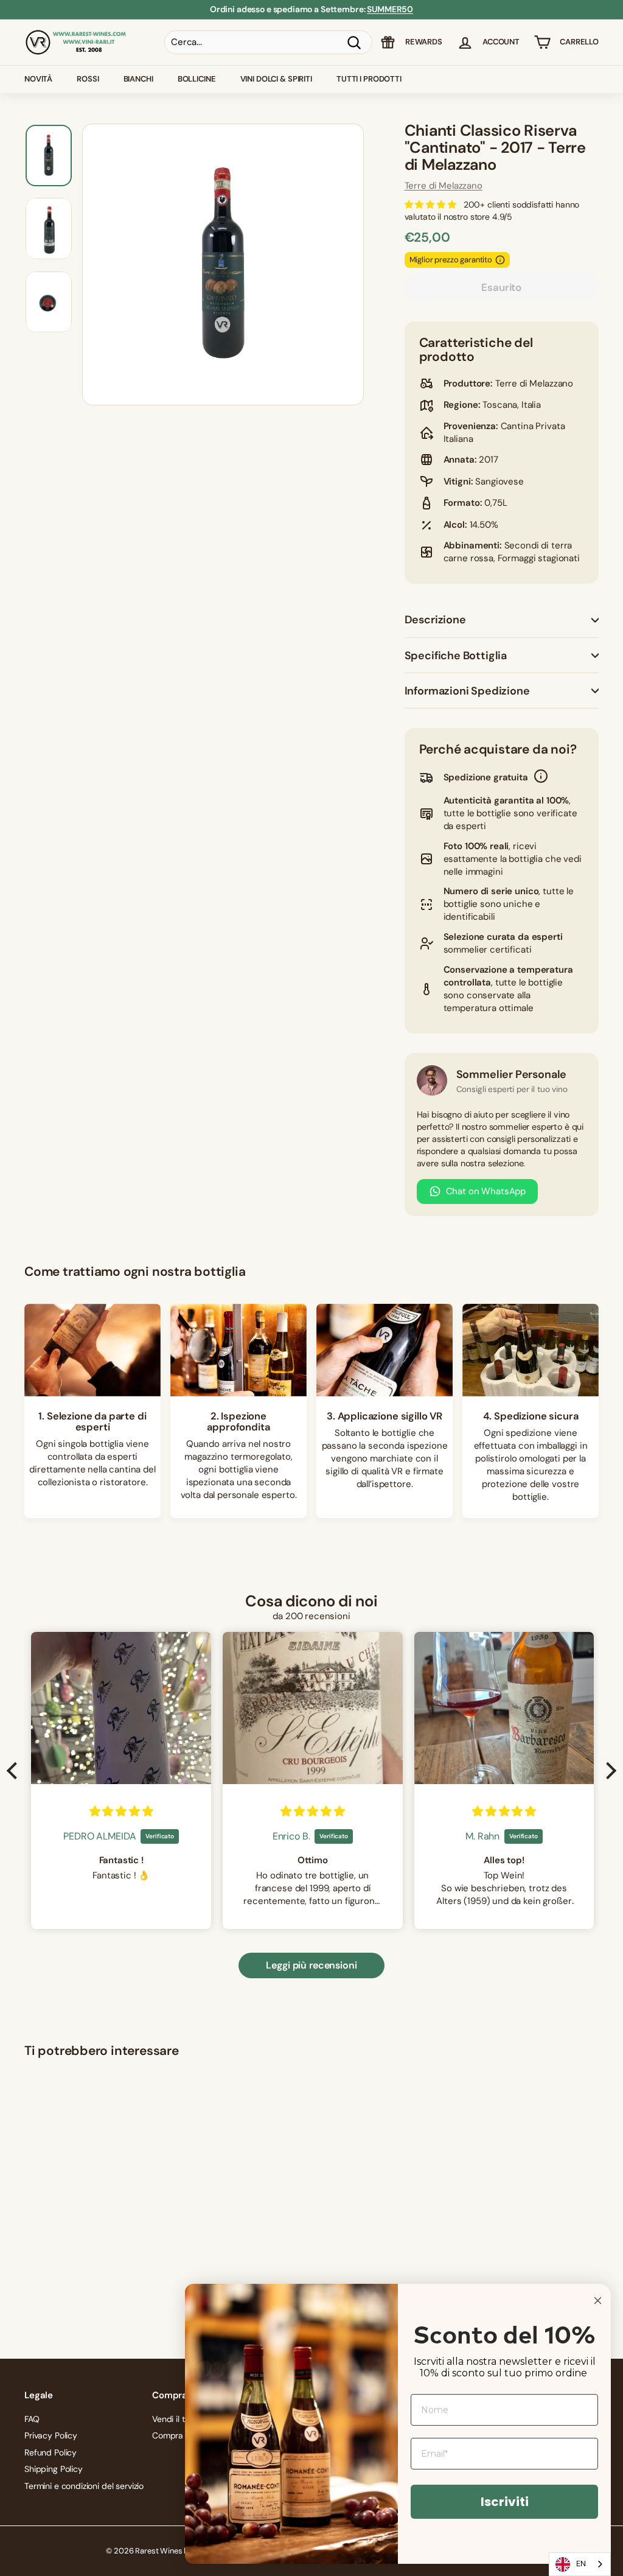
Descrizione (435, 620)
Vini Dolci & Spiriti (276, 79)
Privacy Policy (51, 2435)
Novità (38, 79)
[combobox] (580, 2564)
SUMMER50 (390, 9)
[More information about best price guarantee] (500, 260)
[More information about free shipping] (541, 778)
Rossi (88, 79)
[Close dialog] (598, 2301)
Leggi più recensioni (311, 1965)
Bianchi (138, 79)
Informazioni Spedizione (467, 691)
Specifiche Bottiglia (456, 656)
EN (581, 2564)
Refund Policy (50, 2452)
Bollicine (197, 79)
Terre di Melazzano (444, 186)
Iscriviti (505, 2502)
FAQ (32, 2419)
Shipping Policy (54, 2469)
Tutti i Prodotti (369, 79)
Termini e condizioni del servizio (84, 2486)
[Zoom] (223, 264)
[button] (15, 1771)
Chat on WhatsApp (486, 1191)
